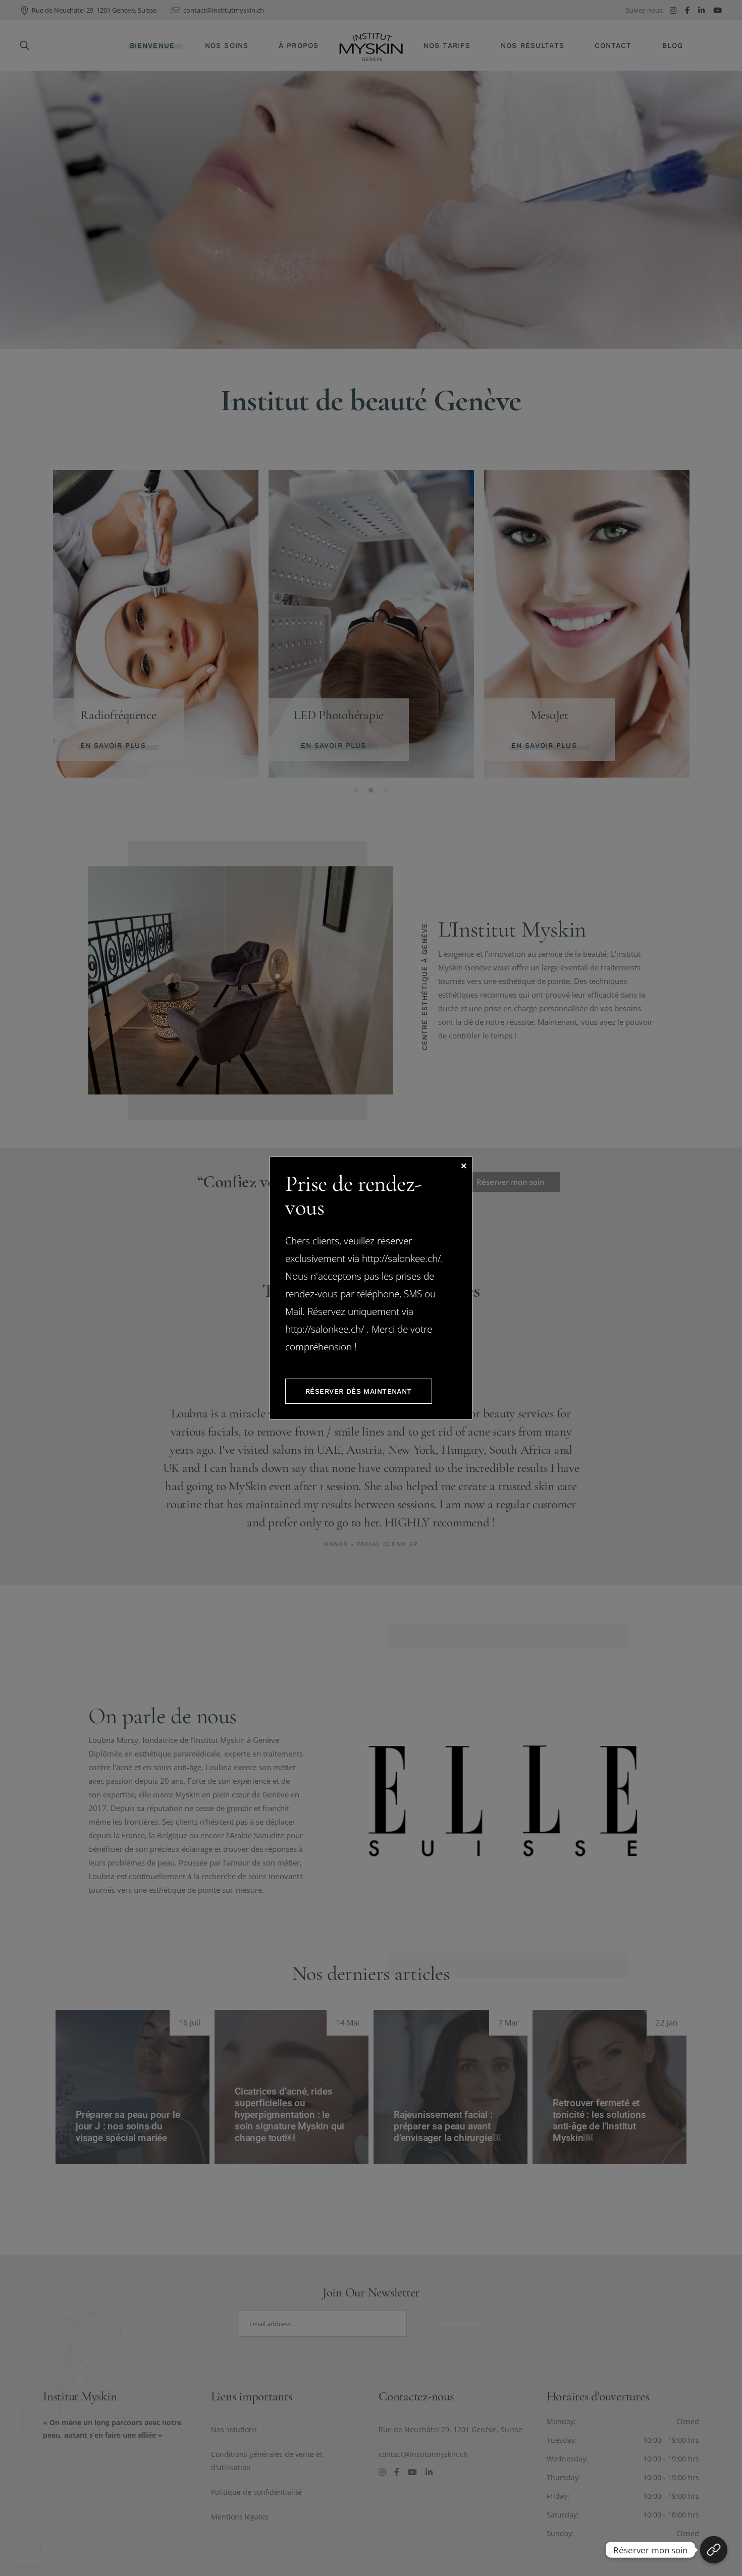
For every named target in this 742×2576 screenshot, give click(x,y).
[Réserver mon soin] (714, 2550)
